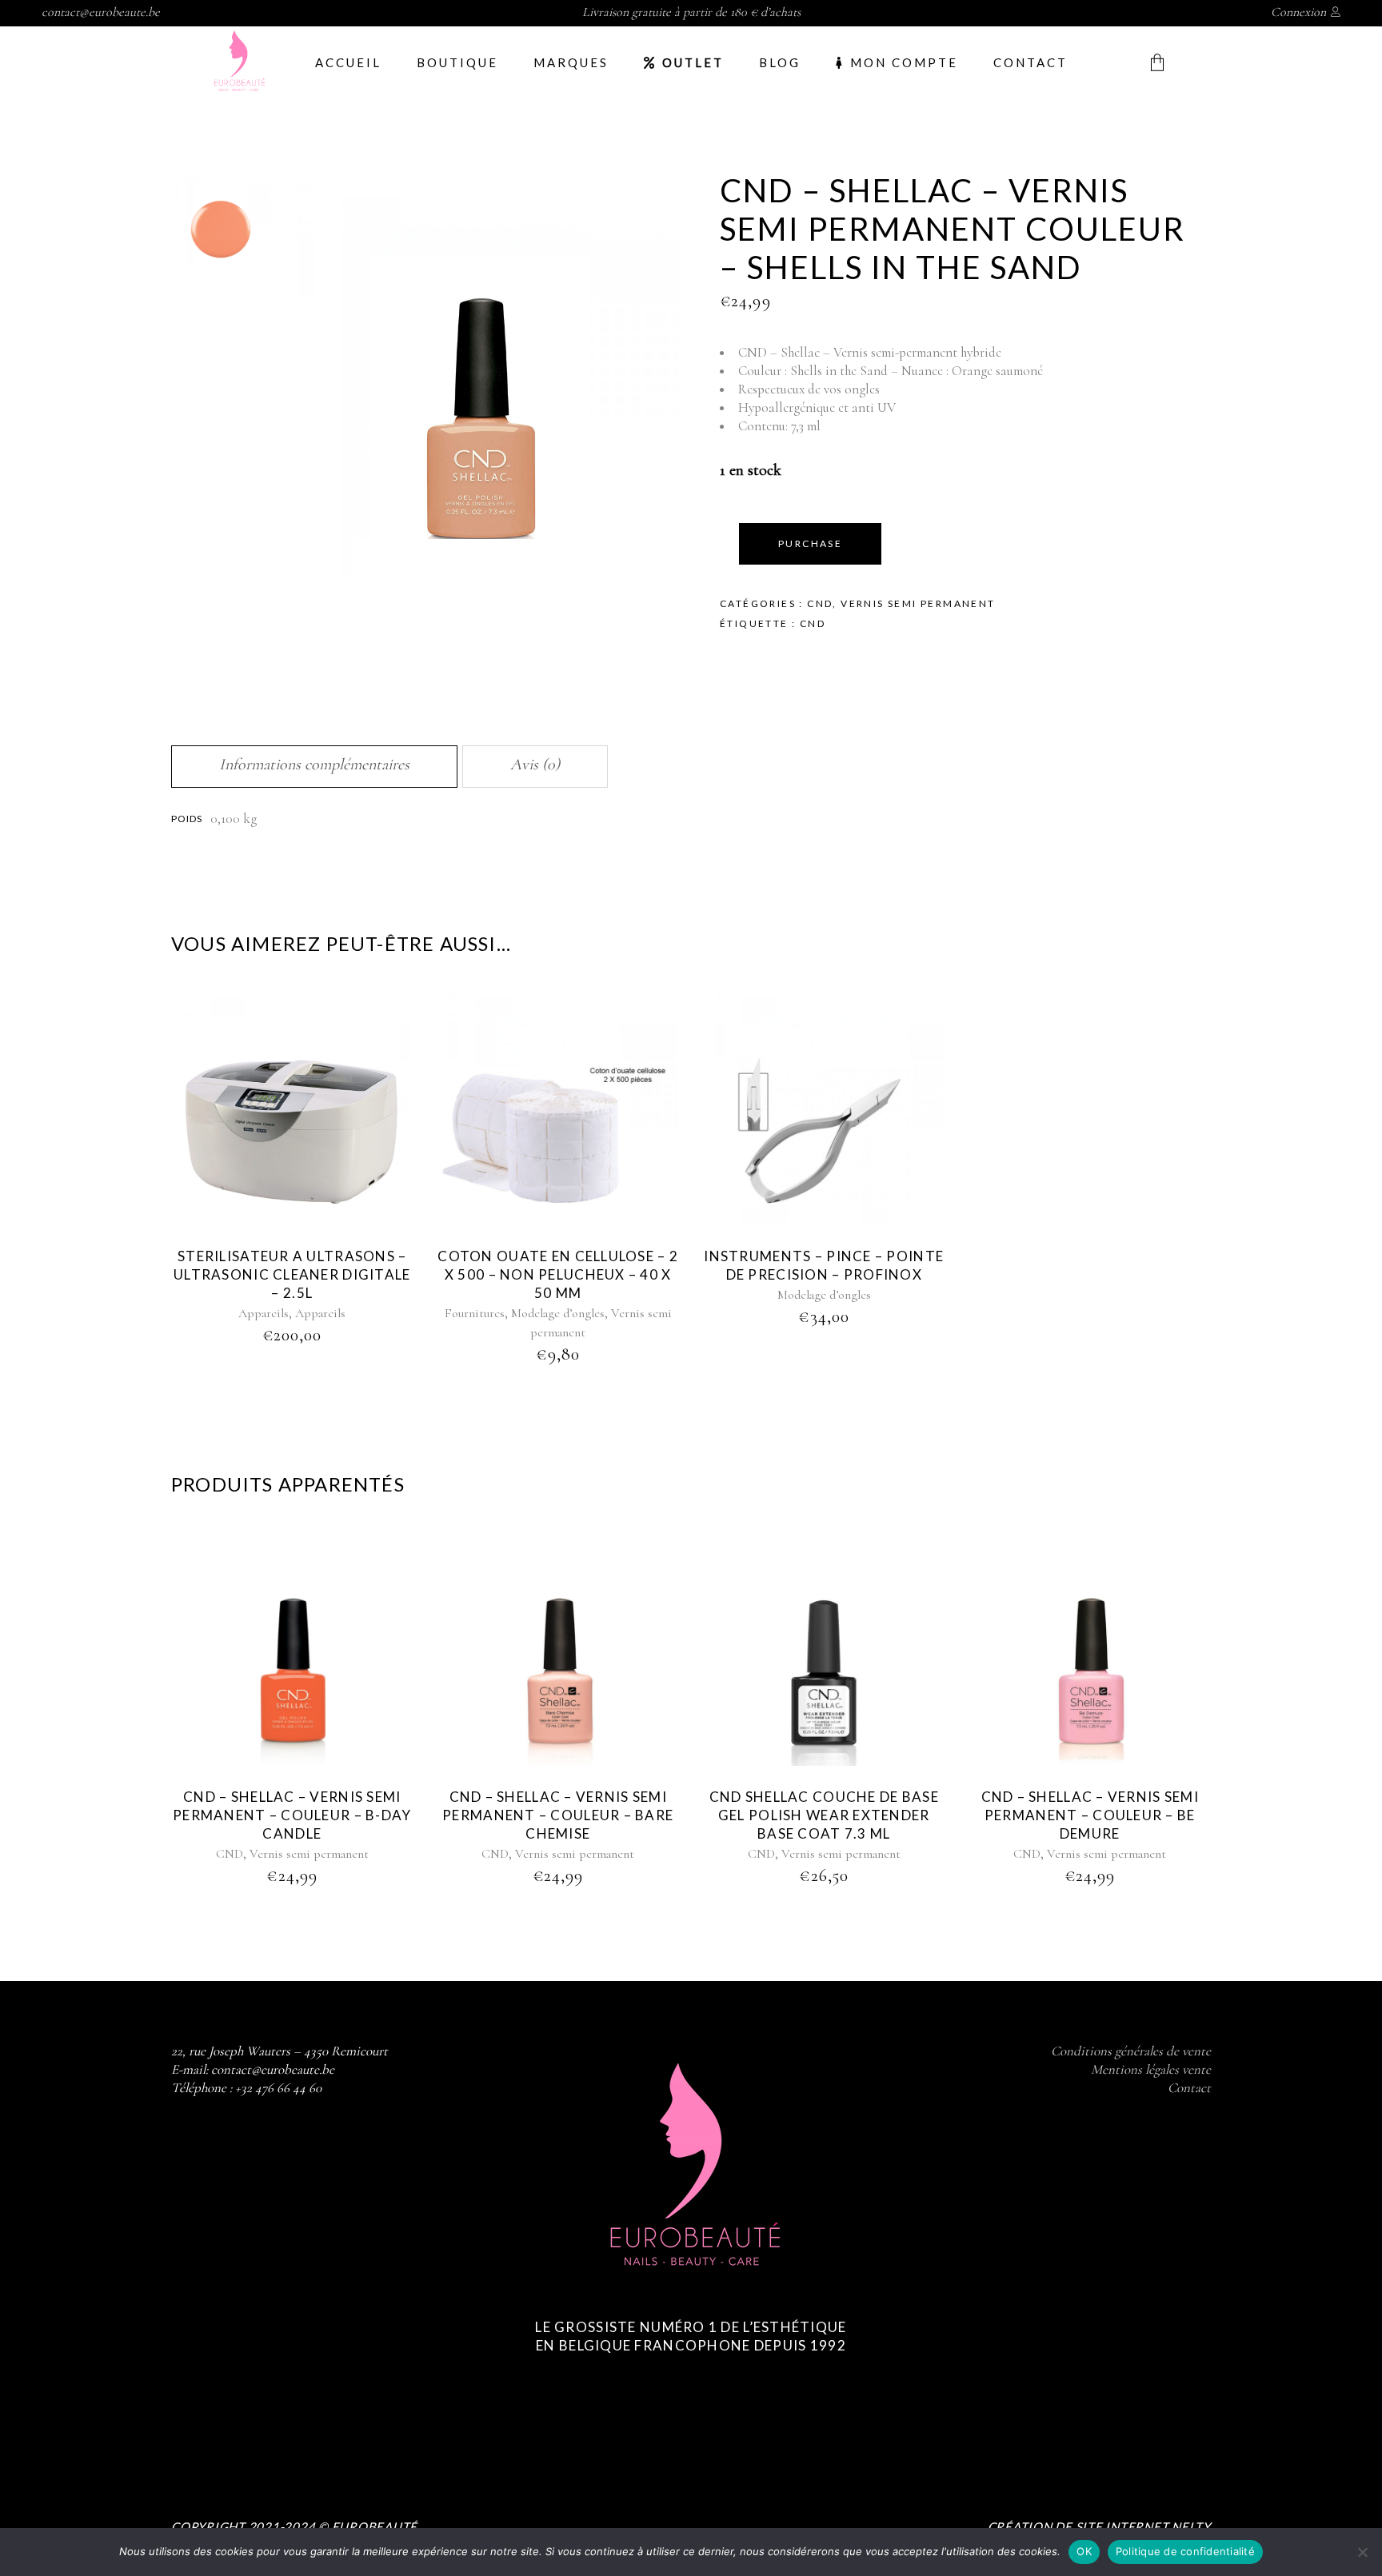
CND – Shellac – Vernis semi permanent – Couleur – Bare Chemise (558, 1815)
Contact (1189, 2088)
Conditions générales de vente (1131, 2051)
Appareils (264, 1313)
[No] (1362, 2552)
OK (1084, 2551)
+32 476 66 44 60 (278, 2088)
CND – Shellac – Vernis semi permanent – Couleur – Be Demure (1090, 1815)
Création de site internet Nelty (1099, 2526)
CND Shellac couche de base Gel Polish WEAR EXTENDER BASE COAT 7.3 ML (824, 1815)
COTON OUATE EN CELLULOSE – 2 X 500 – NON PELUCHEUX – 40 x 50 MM (558, 1274)
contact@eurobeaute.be (101, 12)
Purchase (810, 543)
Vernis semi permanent (918, 603)
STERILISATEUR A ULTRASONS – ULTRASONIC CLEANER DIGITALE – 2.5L (292, 1274)
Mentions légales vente (1151, 2069)
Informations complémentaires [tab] (314, 765)
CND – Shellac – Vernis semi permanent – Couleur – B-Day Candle (292, 1815)
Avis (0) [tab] (535, 765)
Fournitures (475, 1313)
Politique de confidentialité (1185, 2551)
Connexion (1298, 12)
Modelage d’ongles (558, 1313)
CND (820, 603)
